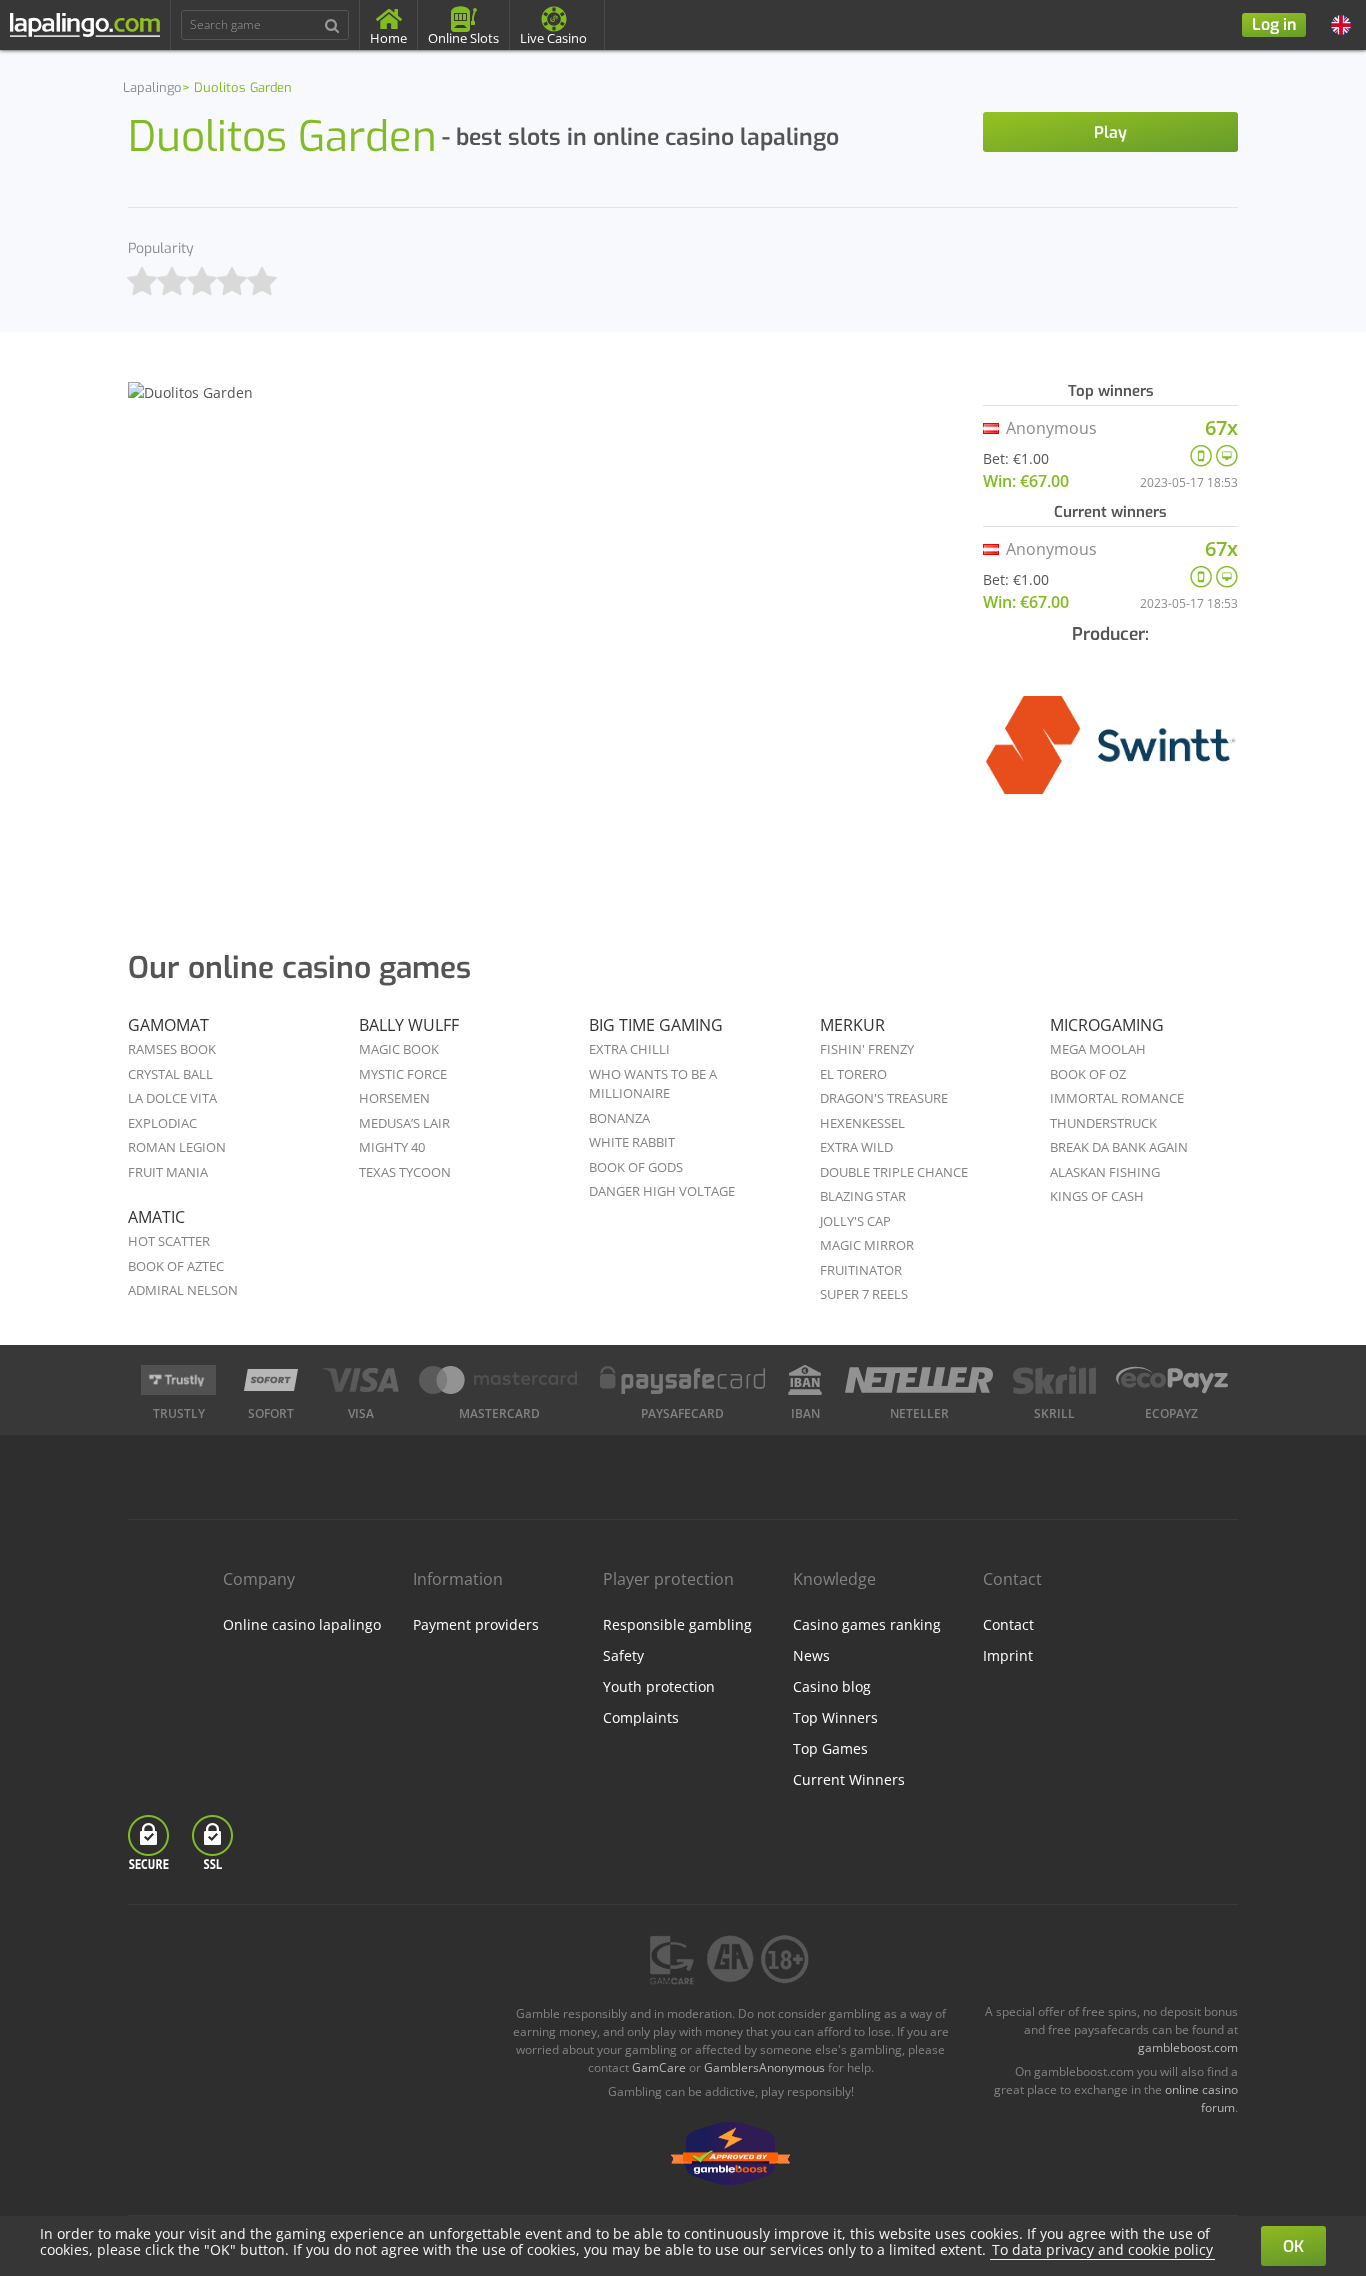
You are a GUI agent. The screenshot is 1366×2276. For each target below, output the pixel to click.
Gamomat (168, 1025)
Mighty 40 (392, 1147)
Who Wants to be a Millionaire (653, 1084)
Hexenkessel (862, 1123)
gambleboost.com (1188, 2047)
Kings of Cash (1097, 1196)
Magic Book (399, 1049)
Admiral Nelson (183, 1290)
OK (1293, 2246)
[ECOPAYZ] (1172, 1380)
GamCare (659, 2067)
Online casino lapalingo (302, 1624)
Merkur (852, 1025)
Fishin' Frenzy (867, 1049)
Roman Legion (177, 1147)
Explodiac (162, 1123)
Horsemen (394, 1098)
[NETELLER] (919, 1380)
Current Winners (849, 1779)
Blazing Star (863, 1196)
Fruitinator (861, 1270)
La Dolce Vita (172, 1098)
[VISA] (360, 1380)
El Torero (853, 1074)
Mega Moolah (1098, 1049)
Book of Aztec (176, 1266)
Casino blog (832, 1686)
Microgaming (1107, 1025)
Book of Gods (636, 1167)
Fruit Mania (168, 1172)
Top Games (830, 1748)
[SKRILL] (1054, 1380)
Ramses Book (172, 1049)
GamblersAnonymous (764, 2067)
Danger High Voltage (662, 1191)
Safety (623, 1655)
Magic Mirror (867, 1245)
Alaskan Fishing (1105, 1172)
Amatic (156, 1217)
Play (1110, 132)
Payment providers (476, 1624)
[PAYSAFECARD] (683, 1380)
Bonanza (619, 1118)
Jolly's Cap (855, 1221)
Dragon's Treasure (884, 1098)
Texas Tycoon (405, 1172)
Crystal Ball (170, 1074)
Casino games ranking (867, 1624)
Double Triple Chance (894, 1172)
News (811, 1655)
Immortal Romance (1117, 1098)
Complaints (641, 1717)
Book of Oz (1088, 1074)
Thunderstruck (1103, 1123)
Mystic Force (403, 1074)
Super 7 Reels (864, 1294)
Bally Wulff (409, 1025)
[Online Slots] (1110, 758)
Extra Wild (856, 1147)
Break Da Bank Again (1119, 1147)
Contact (1008, 1624)
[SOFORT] (271, 1380)
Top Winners (835, 1717)
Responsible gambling (677, 1624)
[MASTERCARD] (499, 1380)
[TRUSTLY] (178, 1380)
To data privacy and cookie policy (1102, 2249)
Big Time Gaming (656, 1025)
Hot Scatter (169, 1241)
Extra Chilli (629, 1049)
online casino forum (1201, 2098)
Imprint (1008, 1655)
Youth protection (659, 1686)
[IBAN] (805, 1380)
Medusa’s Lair (404, 1123)
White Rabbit (632, 1142)
